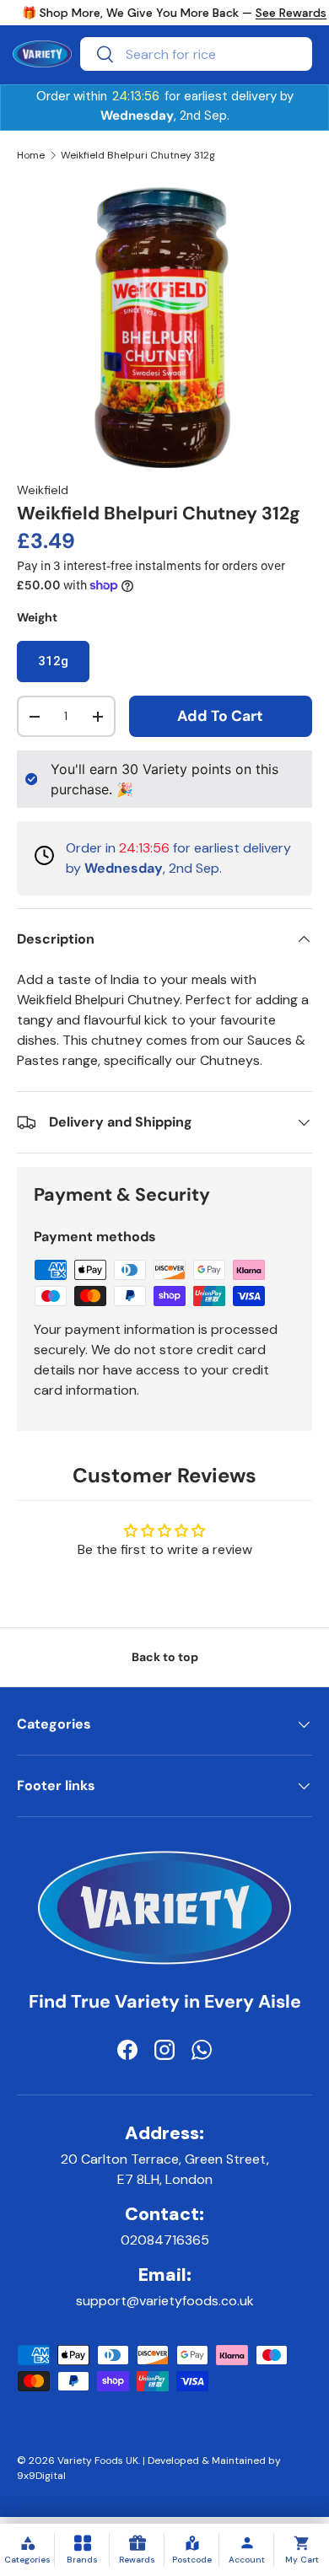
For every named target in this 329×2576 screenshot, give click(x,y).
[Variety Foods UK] (164, 1861)
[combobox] (196, 54)
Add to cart (220, 716)
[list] (164, 327)
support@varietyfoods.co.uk (165, 2301)
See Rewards (291, 13)
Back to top (165, 1657)
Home (31, 155)
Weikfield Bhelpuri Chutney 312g (138, 155)
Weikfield (43, 490)
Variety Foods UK (98, 2460)
